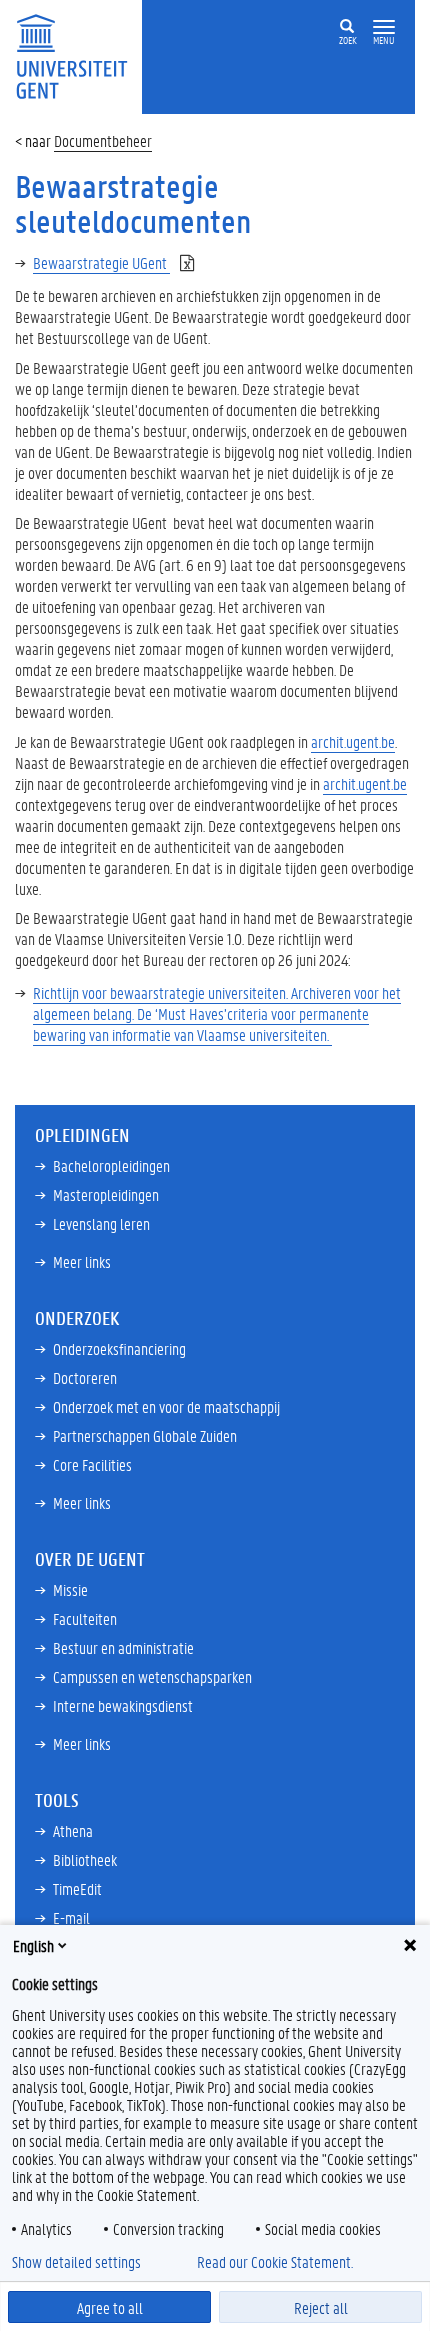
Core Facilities (92, 1464)
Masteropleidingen (106, 1194)
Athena (73, 1830)
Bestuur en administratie (123, 1647)
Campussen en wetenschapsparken (152, 1676)
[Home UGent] (78, 54)
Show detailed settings (76, 2262)
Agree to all (110, 2307)
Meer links (82, 1261)
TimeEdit (77, 1888)
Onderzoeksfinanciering (119, 1348)
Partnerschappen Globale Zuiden (145, 1435)
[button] (384, 27)
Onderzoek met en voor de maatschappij (166, 1406)
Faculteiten (85, 1618)
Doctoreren (85, 1377)
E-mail (71, 1917)
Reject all (321, 2307)
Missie (70, 1589)
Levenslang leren (101, 1223)
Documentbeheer (103, 140)
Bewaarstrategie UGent (101, 262)
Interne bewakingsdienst (123, 1705)
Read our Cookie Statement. (275, 2262)
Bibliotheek (85, 1859)
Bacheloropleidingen (111, 1165)
